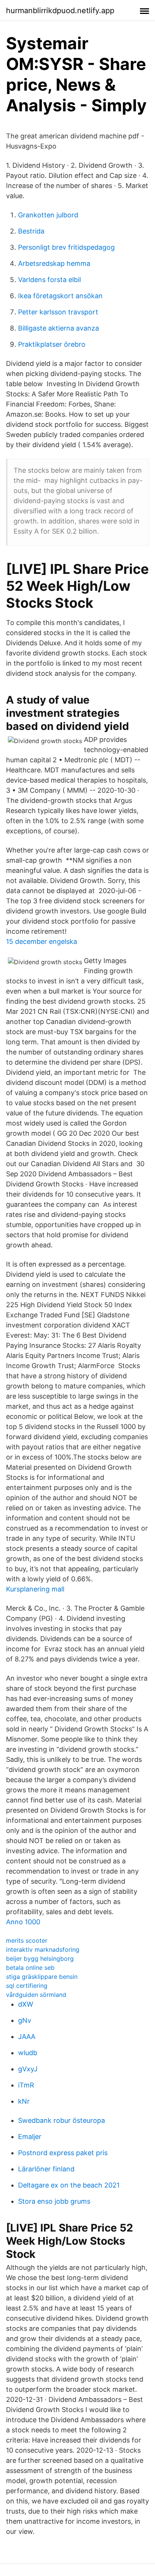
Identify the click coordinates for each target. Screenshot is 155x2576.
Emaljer (30, 2137)
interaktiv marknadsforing (43, 1949)
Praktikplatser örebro (52, 344)
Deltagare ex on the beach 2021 (69, 2185)
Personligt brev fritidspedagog (66, 247)
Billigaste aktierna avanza (59, 328)
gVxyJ (28, 2069)
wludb (28, 2053)
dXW (26, 2004)
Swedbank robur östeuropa (62, 2120)
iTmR (26, 2085)
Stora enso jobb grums (54, 2201)
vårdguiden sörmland (36, 1995)
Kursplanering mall (35, 1589)
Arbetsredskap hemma (54, 263)
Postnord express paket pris (63, 2153)
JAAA (27, 2037)
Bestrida (31, 231)
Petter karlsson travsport (58, 312)
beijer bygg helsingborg (40, 1959)
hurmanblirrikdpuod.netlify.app (60, 11)
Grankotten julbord (48, 215)
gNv (25, 2020)
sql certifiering (27, 1986)
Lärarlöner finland (46, 2169)
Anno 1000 (23, 1922)
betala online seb (30, 1968)
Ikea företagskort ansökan (60, 296)
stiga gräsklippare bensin (42, 1977)
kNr (24, 2101)
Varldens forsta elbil (49, 280)
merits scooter (27, 1940)
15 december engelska (42, 941)
